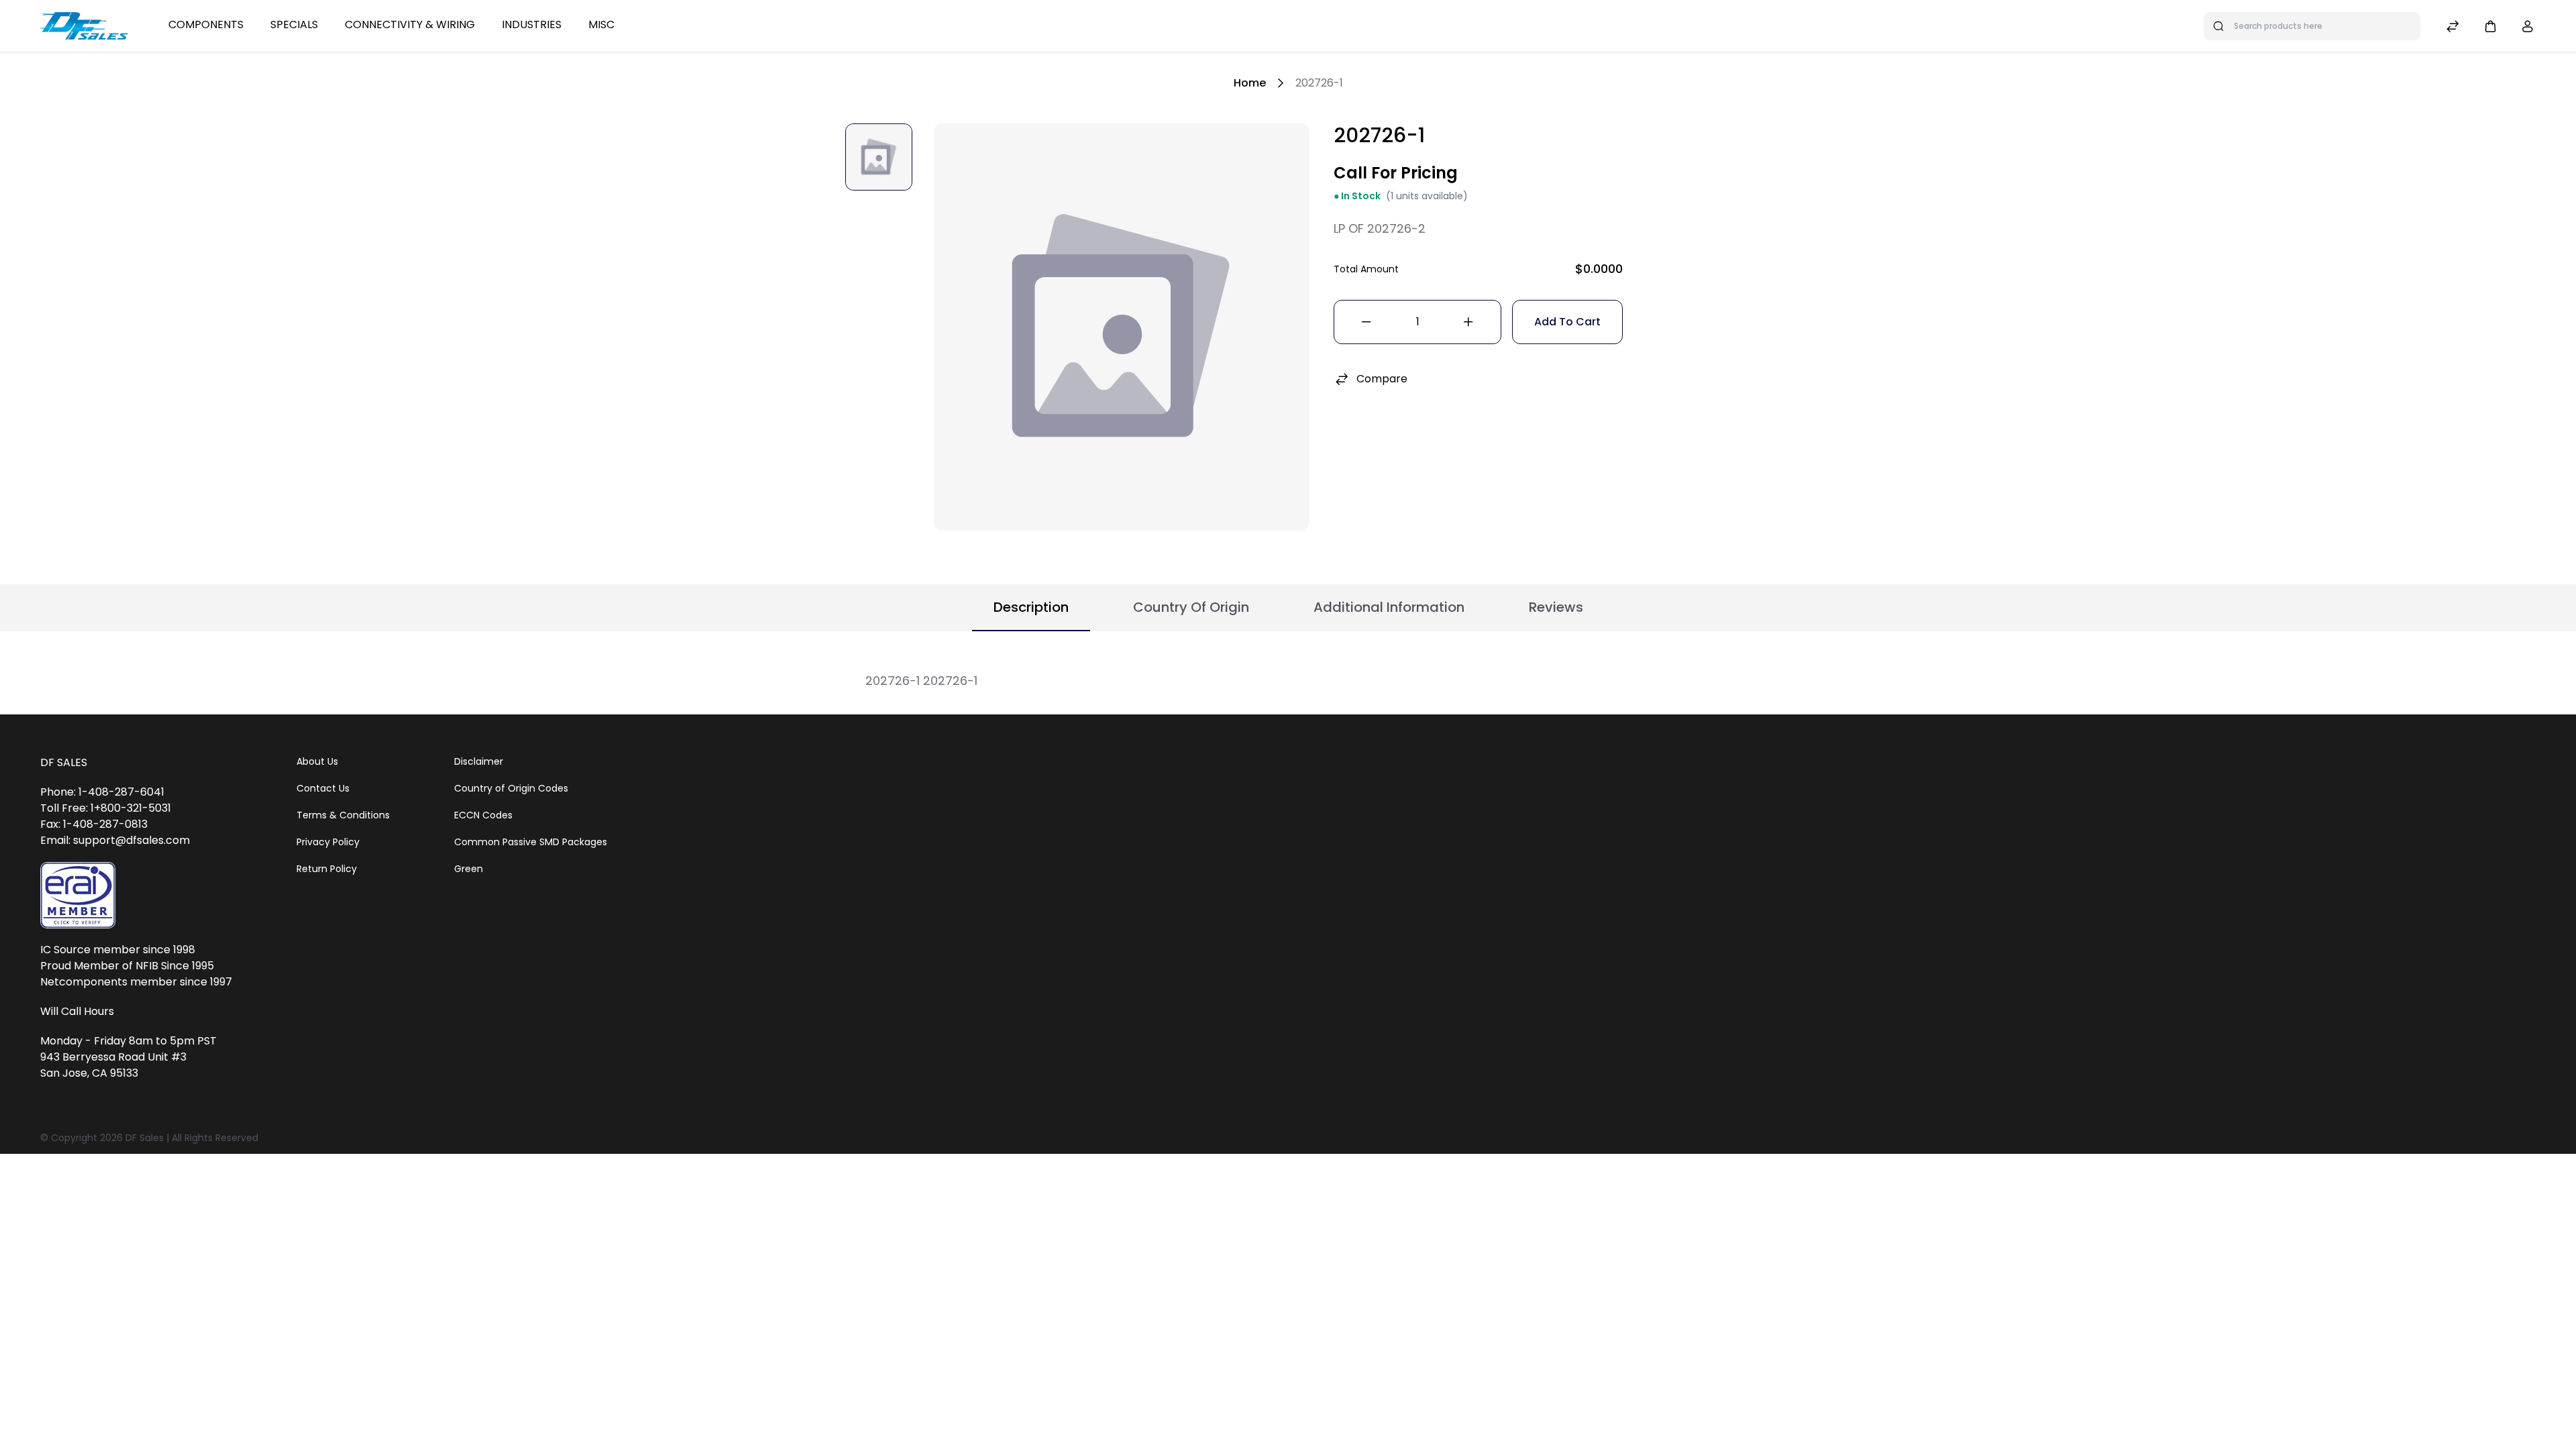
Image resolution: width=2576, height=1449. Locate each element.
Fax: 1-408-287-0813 (94, 824)
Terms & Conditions (343, 815)
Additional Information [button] (1389, 607)
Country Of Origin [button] (1191, 607)
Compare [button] (1382, 379)
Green (469, 869)
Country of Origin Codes (511, 788)
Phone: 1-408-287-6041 (102, 792)
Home (1250, 83)
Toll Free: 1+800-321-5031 (106, 808)
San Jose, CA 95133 (89, 1073)
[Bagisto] (84, 25)
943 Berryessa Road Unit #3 (113, 1057)
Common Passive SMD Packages (531, 842)
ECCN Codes (483, 815)
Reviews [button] (1556, 607)
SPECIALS (294, 24)
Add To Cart (1567, 322)
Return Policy (327, 869)
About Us (317, 761)
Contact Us (323, 788)
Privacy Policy (328, 842)
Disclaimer (479, 761)
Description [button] (1031, 607)
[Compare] (2453, 28)
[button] (2490, 26)
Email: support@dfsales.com (115, 840)
